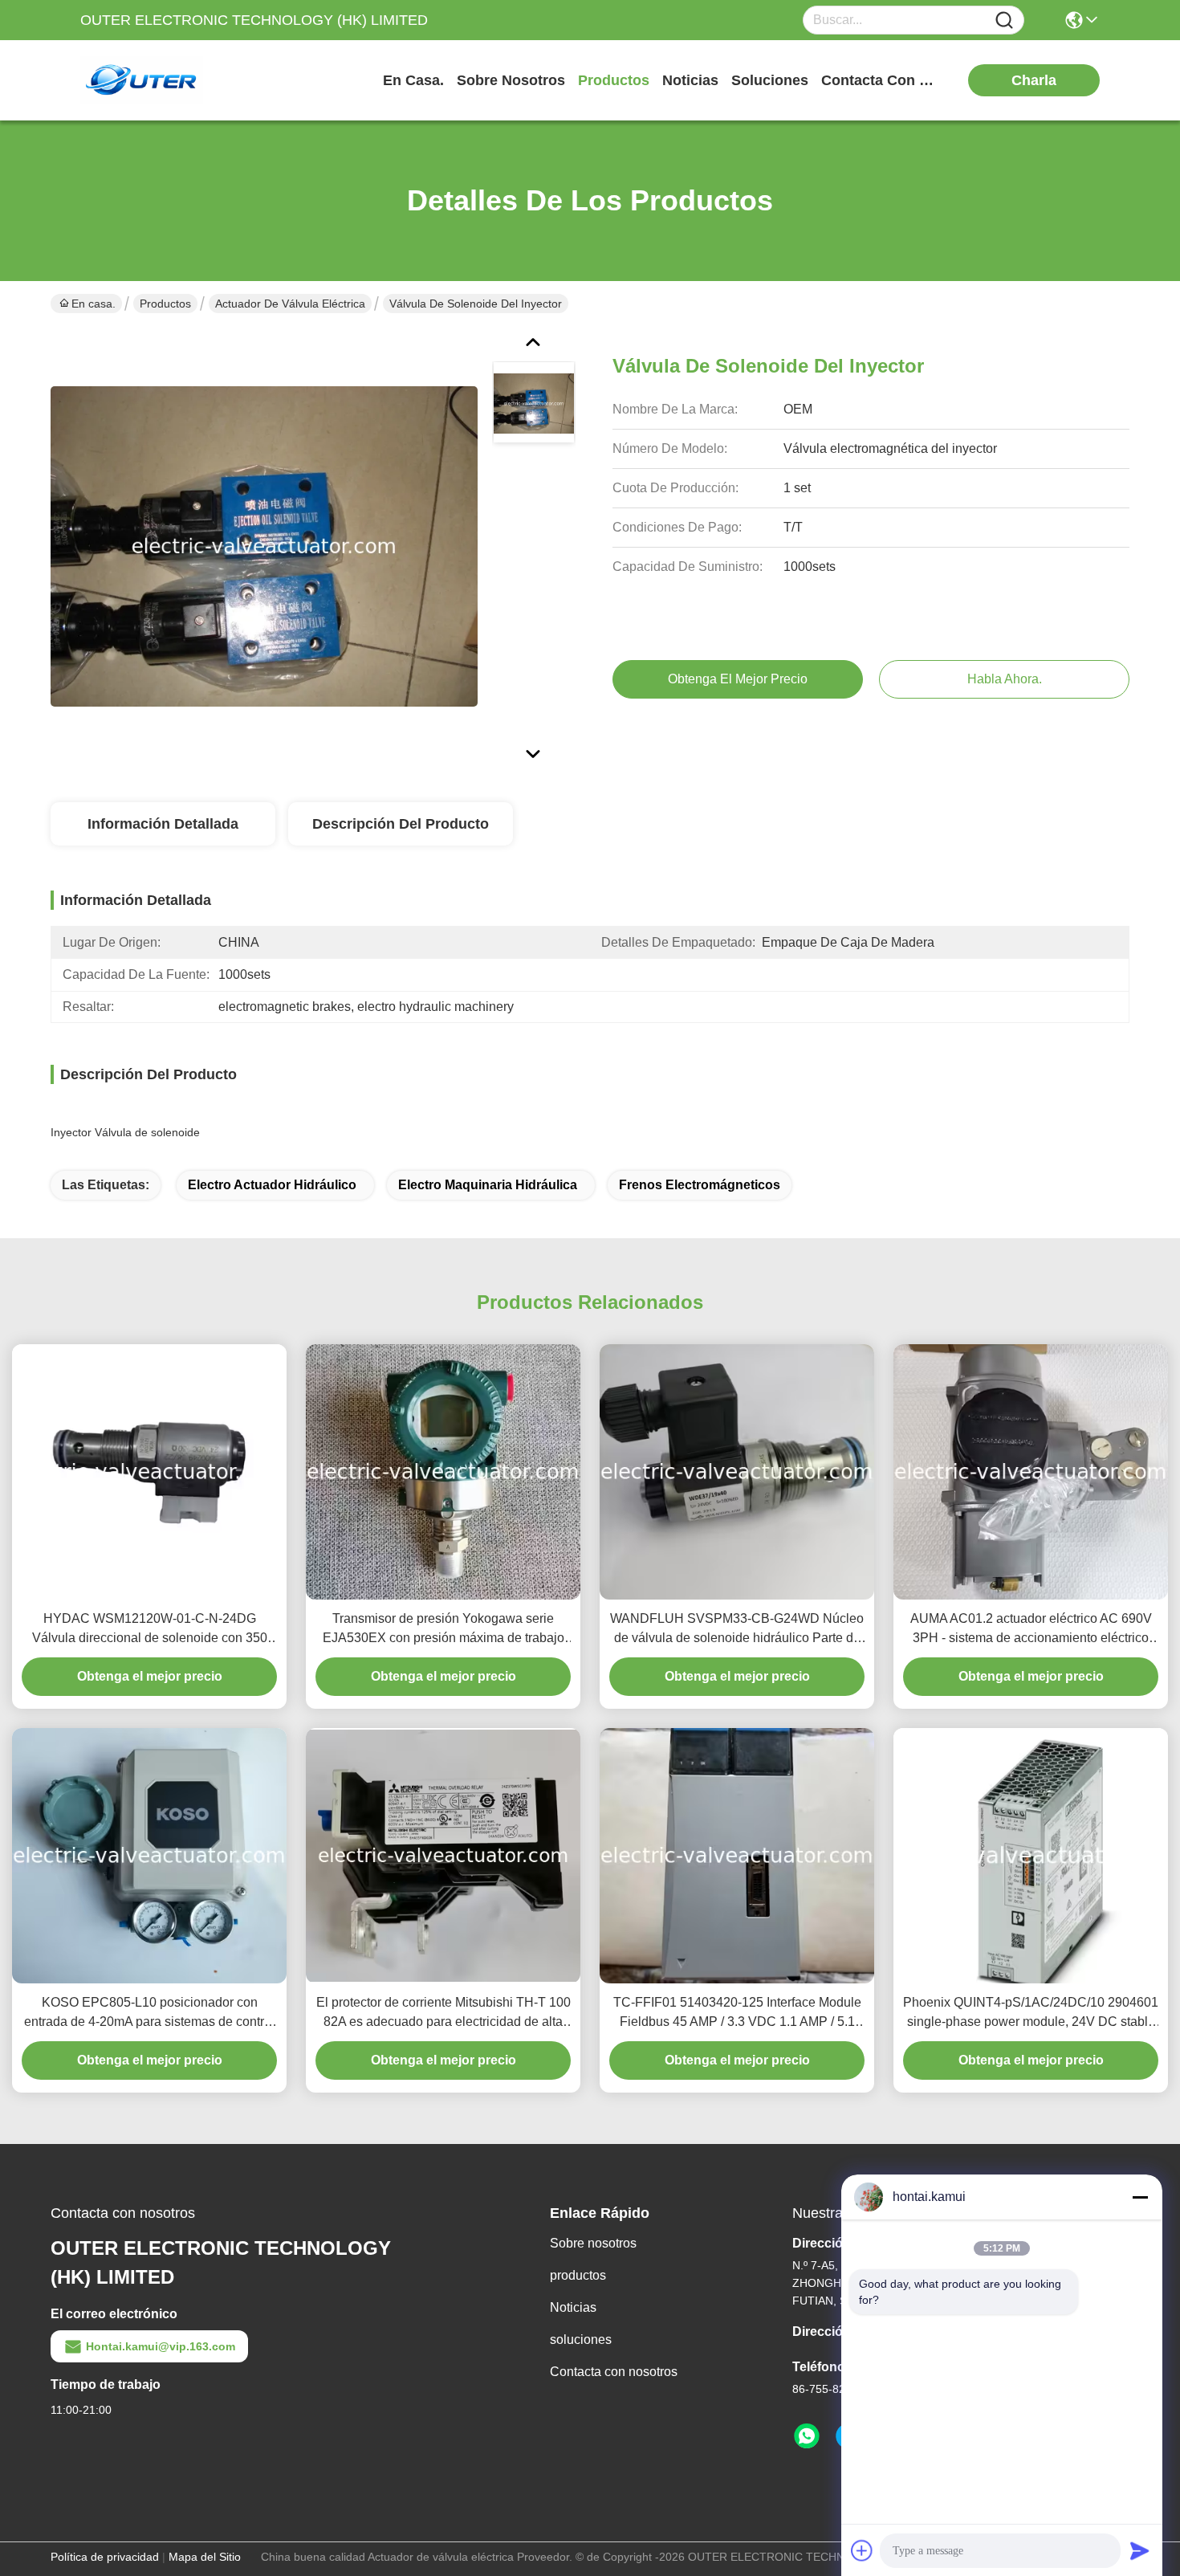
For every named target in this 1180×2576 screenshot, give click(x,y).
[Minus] (1140, 2197)
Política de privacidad (105, 2557)
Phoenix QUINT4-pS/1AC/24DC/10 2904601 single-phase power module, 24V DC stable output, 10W (1031, 2014)
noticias (690, 80)
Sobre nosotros (593, 2243)
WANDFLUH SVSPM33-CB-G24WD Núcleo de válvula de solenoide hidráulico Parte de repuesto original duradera (737, 1630)
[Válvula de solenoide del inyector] (264, 546)
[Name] (1004, 20)
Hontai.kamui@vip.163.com (161, 2346)
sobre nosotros (511, 80)
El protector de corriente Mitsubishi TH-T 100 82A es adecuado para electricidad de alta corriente (444, 2014)
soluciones (770, 80)
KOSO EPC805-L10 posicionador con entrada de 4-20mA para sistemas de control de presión (149, 2014)
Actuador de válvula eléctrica (290, 304)
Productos (165, 304)
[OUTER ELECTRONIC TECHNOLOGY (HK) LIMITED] (169, 80)
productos (614, 80)
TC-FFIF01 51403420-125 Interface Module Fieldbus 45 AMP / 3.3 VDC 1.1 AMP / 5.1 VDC (737, 2014)
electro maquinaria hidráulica (488, 1185)
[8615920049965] (807, 2436)
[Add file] (862, 2550)
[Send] (1140, 2550)
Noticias (573, 2307)
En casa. (413, 80)
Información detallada (163, 824)
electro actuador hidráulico (272, 1185)
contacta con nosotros (881, 80)
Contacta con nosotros (614, 2372)
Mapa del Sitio (205, 2557)
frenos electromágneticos (700, 1185)
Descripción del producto (401, 824)
